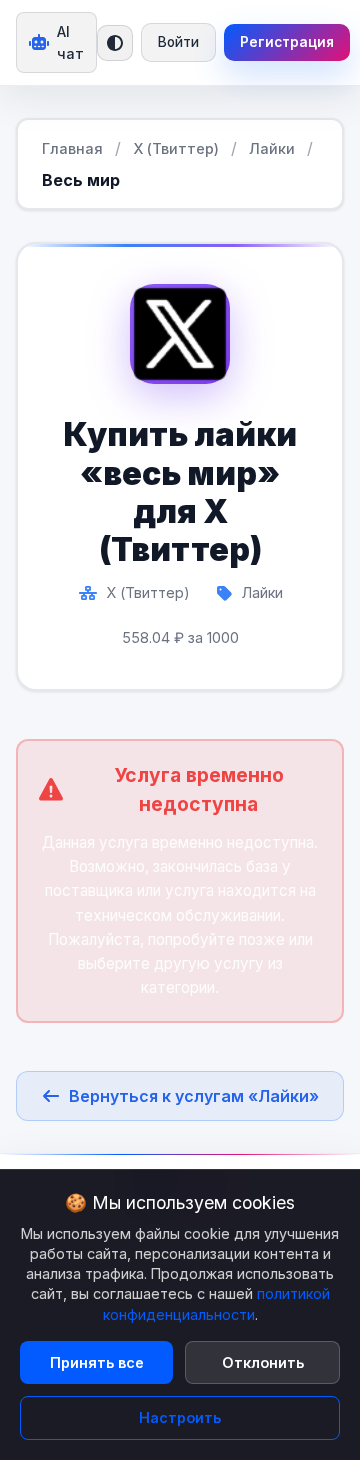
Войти (178, 42)
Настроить (180, 1417)
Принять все (97, 1362)
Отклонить (263, 1362)
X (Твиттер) (176, 148)
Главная (72, 148)
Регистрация (287, 42)
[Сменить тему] (115, 43)
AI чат (70, 42)
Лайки (272, 148)
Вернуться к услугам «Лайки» (194, 1096)
